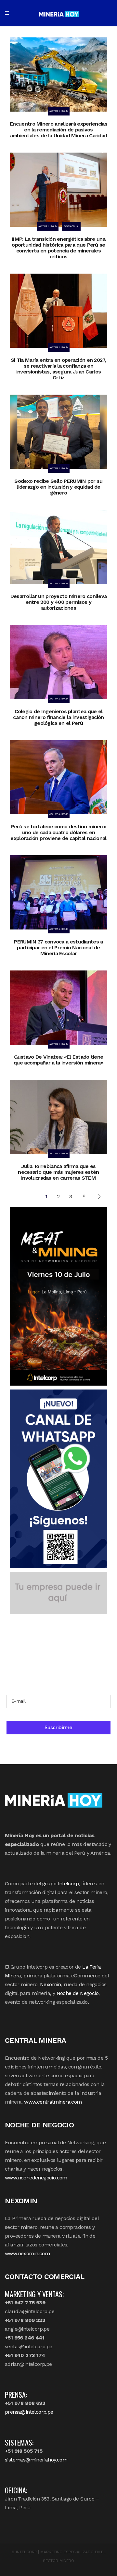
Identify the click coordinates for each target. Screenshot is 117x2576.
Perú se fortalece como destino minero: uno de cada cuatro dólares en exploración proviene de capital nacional (58, 832)
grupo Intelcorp (60, 1884)
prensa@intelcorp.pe (29, 2412)
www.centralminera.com (53, 2102)
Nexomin (51, 1984)
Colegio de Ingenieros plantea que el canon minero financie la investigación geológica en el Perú (58, 717)
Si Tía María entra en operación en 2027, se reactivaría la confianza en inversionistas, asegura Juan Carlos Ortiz (58, 369)
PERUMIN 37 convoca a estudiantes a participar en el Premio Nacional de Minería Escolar (58, 948)
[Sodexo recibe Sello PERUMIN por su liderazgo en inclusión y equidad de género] (58, 431)
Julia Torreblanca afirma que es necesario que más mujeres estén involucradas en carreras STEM (58, 1172)
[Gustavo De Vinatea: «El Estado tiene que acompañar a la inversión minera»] (58, 1007)
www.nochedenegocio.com (36, 2178)
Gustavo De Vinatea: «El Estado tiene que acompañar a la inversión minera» (58, 1060)
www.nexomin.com (27, 2253)
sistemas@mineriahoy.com (36, 2460)
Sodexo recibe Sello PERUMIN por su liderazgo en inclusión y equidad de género (58, 487)
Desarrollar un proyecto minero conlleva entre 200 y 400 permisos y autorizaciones (59, 602)
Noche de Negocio (78, 1993)
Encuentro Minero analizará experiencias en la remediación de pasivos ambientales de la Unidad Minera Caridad (58, 130)
